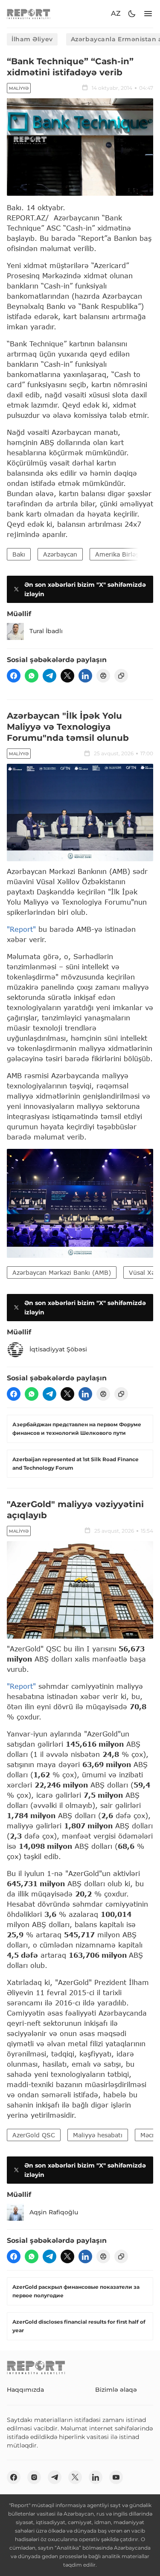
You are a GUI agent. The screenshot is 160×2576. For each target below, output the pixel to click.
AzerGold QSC (34, 2135)
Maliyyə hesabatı (98, 2135)
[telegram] (49, 676)
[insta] (34, 2477)
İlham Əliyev (32, 39)
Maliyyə (19, 88)
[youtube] (116, 2477)
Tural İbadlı (46, 631)
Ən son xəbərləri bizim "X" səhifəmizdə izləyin (85, 589)
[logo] (29, 14)
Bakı (19, 554)
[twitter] (67, 676)
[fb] (14, 676)
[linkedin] (85, 676)
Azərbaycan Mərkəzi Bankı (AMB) (62, 1272)
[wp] (32, 676)
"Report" (21, 929)
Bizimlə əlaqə (116, 2390)
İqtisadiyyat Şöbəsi (58, 1349)
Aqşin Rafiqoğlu (54, 2212)
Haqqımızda (25, 2390)
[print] (103, 676)
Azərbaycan (60, 554)
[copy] (121, 676)
